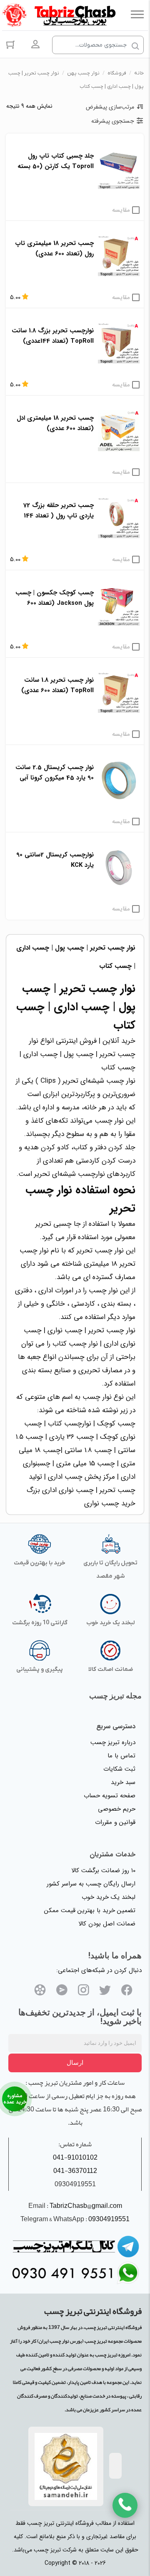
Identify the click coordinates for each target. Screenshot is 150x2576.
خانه (139, 73)
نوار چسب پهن (83, 73)
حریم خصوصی (117, 1809)
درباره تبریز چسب (113, 1742)
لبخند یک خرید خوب (109, 1897)
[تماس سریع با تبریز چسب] (125, 2505)
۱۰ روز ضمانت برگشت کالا (103, 1871)
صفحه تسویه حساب (110, 1796)
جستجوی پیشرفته (113, 121)
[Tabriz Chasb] (75, 14)
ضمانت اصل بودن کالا (107, 1924)
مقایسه (121, 210)
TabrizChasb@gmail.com (86, 2206)
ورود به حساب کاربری (35, 44)
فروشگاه (117, 73)
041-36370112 (75, 2171)
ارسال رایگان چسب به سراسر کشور (91, 1884)
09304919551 (109, 2219)
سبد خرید (123, 1782)
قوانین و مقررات (115, 1822)
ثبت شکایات (119, 1769)
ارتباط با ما (15, 2099)
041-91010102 (75, 2158)
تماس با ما (121, 1756)
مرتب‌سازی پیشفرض (110, 107)
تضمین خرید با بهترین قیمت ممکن (90, 1910)
